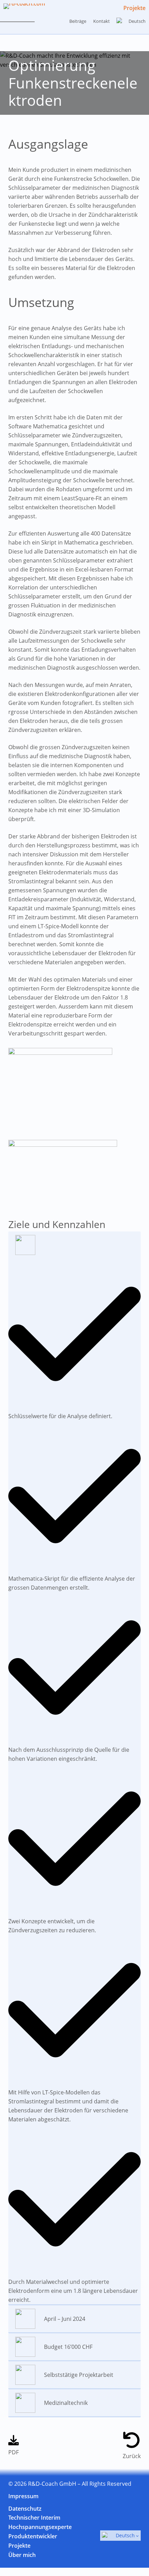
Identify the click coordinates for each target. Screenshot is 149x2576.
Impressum (23, 2496)
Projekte (134, 8)
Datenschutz (25, 2509)
